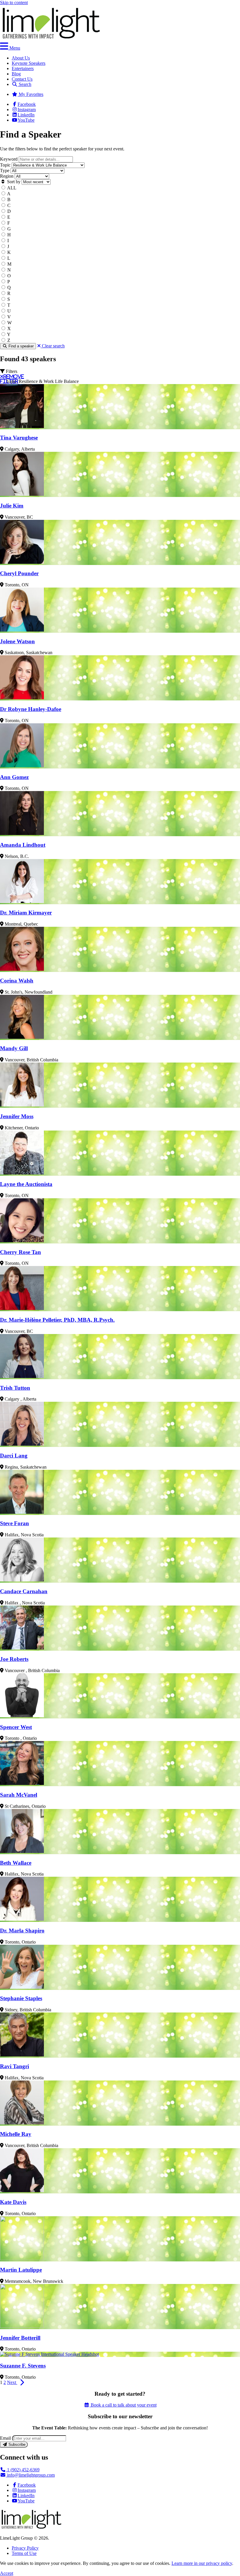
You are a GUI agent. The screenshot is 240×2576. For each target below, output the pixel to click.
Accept (7, 2573)
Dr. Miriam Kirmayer (26, 913)
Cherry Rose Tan (20, 1252)
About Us (21, 58)
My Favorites (30, 94)
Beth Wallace (16, 1863)
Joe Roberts (14, 1659)
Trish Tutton (15, 1388)
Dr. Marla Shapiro (22, 1931)
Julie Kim (12, 506)
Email (5, 2438)
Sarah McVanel (19, 1795)
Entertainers (23, 68)
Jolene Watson (17, 641)
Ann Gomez (14, 777)
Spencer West (16, 1727)
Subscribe (16, 2445)
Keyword (9, 159)
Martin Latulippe (21, 2270)
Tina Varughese (19, 438)
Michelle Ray (16, 2134)
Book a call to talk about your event (123, 2405)
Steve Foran (14, 1523)
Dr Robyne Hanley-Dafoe (31, 709)
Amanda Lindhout (23, 845)
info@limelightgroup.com (30, 2475)
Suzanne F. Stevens (23, 2366)
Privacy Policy (25, 2548)
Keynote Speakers (29, 63)
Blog (16, 74)
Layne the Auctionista (26, 1184)
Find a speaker (20, 346)
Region (7, 176)
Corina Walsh (17, 981)
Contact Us (22, 79)
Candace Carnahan (24, 1591)
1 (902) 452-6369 (23, 2470)
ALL (12, 188)
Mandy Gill (14, 1048)
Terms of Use (24, 2553)
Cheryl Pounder (19, 573)
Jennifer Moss (17, 1116)
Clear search (53, 346)
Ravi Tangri (14, 2066)
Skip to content (14, 2)
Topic (5, 165)
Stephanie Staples (21, 1998)
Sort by (13, 182)
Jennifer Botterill (20, 2338)
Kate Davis (13, 2202)
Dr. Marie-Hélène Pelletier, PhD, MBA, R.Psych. (57, 1320)
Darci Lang (14, 1456)
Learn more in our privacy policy (202, 2563)
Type (5, 170)
